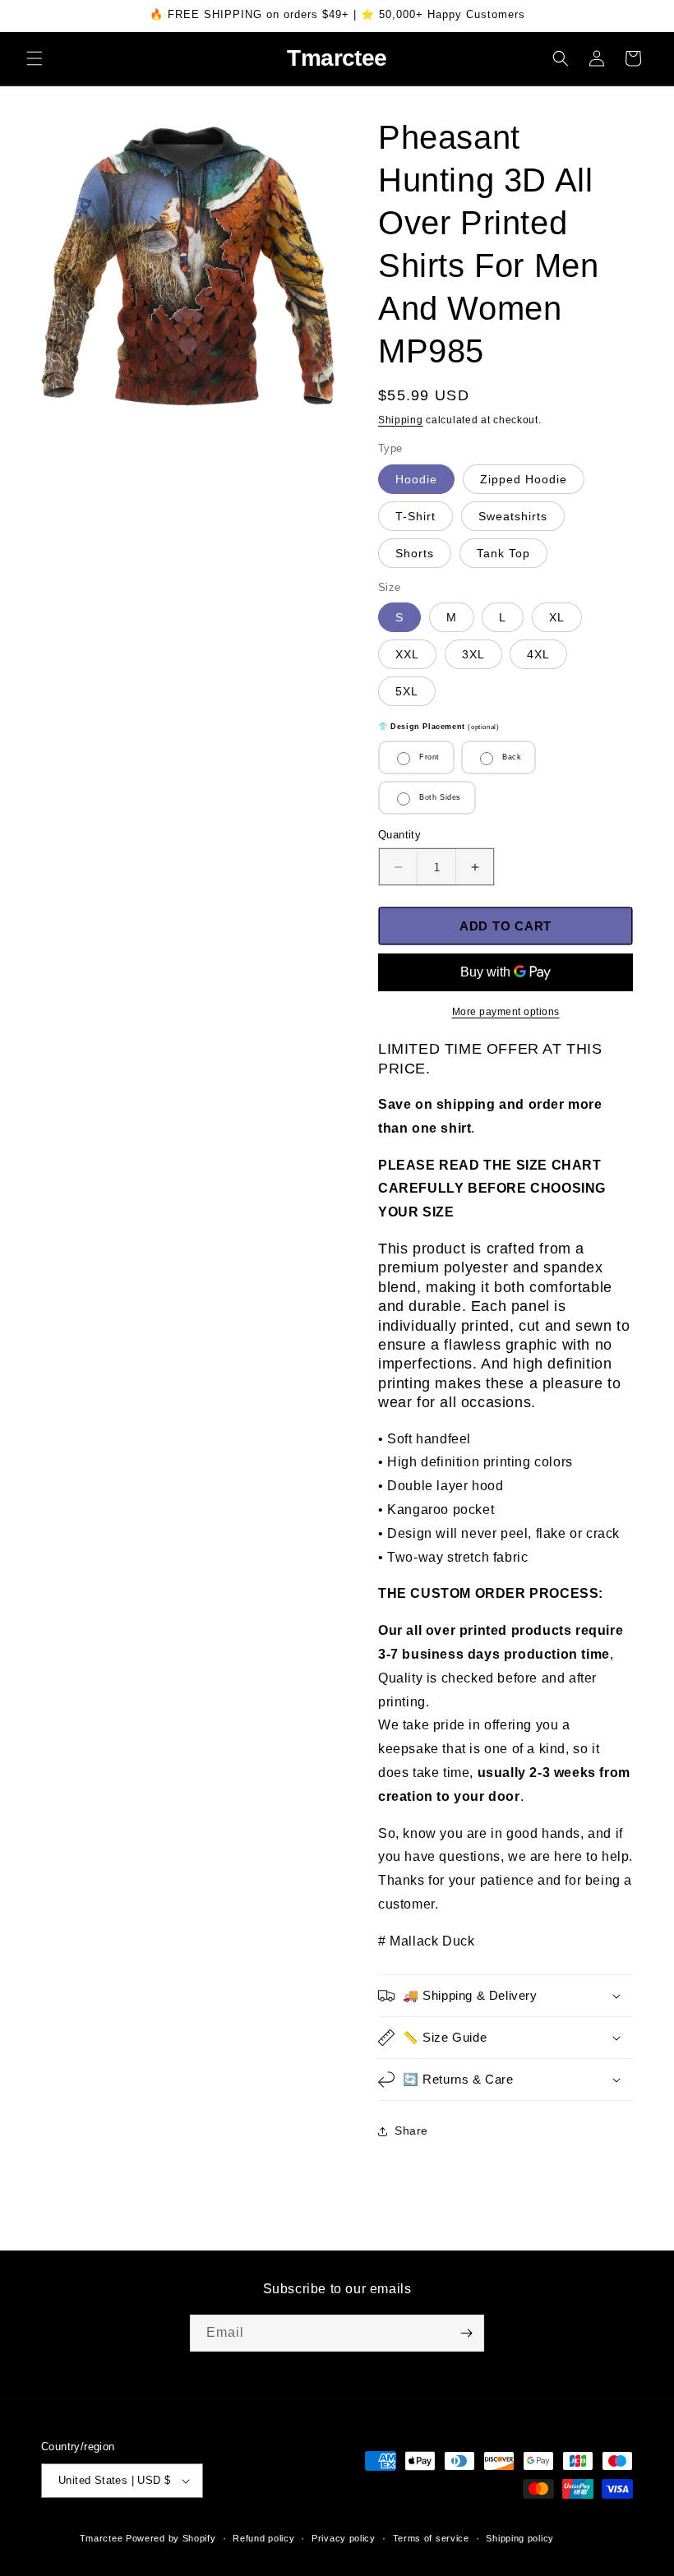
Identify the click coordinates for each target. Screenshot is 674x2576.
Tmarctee (102, 2538)
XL (557, 617)
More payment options (506, 1012)
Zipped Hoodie (524, 479)
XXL (407, 654)
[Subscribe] (466, 2333)
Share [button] (411, 2131)
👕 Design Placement (439, 727)
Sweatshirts (513, 516)
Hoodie (416, 479)
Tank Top (503, 553)
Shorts (415, 553)
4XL (538, 654)
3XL (473, 654)
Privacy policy (344, 2538)
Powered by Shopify (171, 2538)
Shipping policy (520, 2538)
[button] (35, 58)
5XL (407, 691)
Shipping (401, 420)
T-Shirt (415, 516)
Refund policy (263, 2538)
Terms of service (431, 2538)
